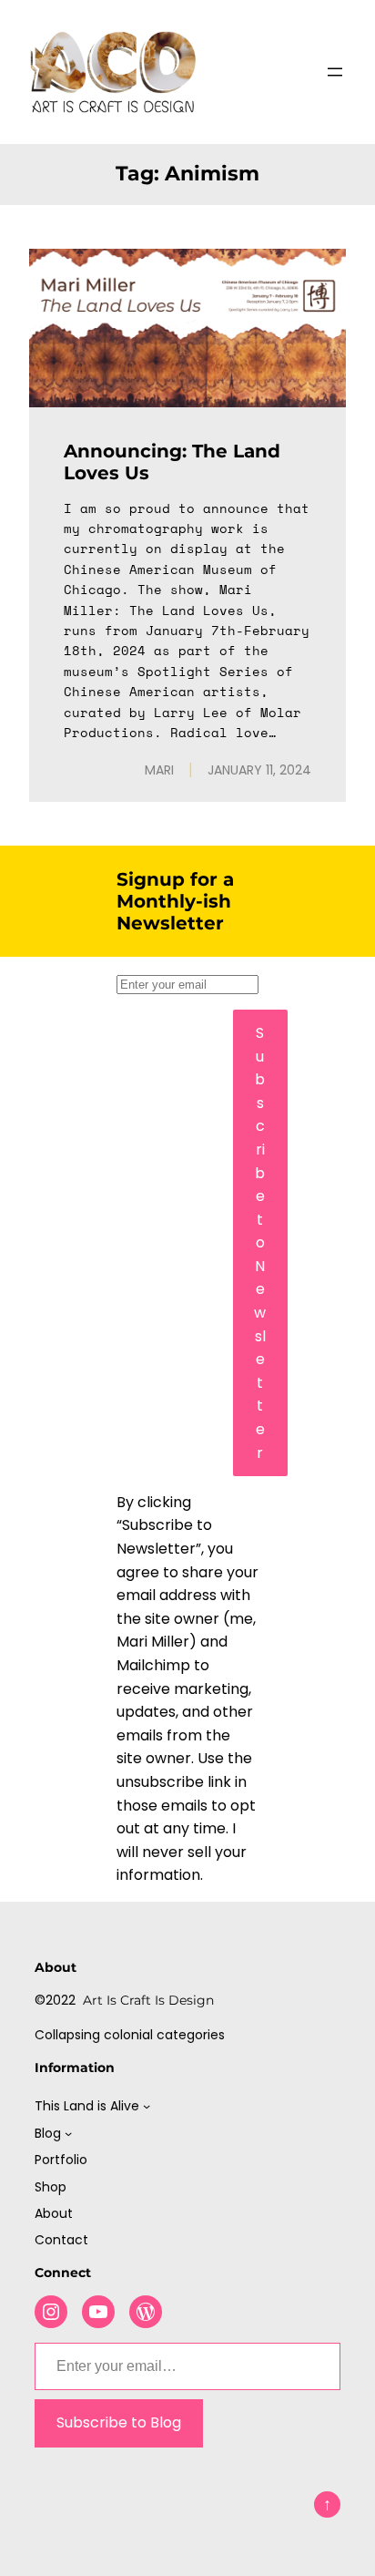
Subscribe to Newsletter (260, 1243)
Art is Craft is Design (148, 2000)
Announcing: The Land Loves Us (172, 462)
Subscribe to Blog (119, 2422)
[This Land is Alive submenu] (147, 2106)
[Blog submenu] (68, 2133)
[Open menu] (335, 72)
